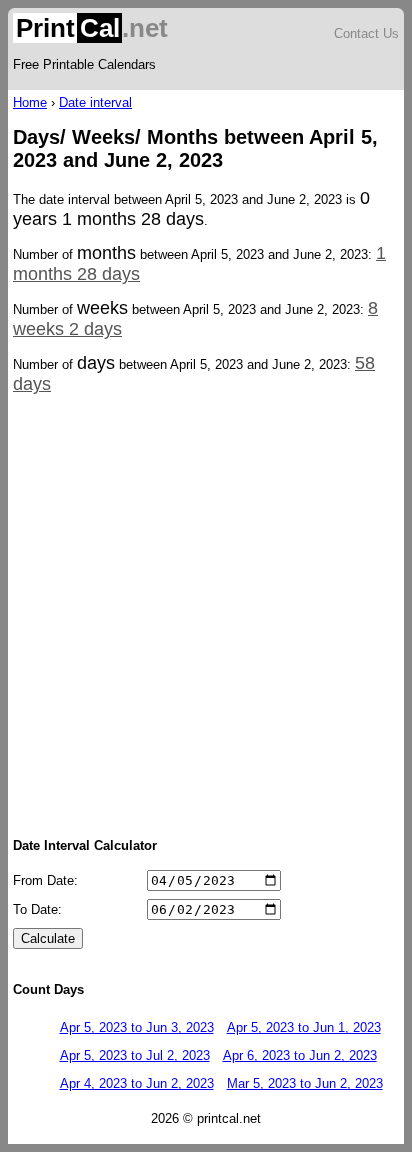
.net (92, 28)
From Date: (45, 880)
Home (30, 102)
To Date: (37, 909)
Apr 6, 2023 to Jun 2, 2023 (300, 1055)
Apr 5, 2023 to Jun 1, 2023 (304, 1027)
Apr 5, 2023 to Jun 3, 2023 (137, 1027)
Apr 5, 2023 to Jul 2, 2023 (135, 1055)
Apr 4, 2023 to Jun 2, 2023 (137, 1083)
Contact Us (366, 33)
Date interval (95, 102)
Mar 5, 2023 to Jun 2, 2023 (305, 1083)
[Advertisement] (206, 614)
